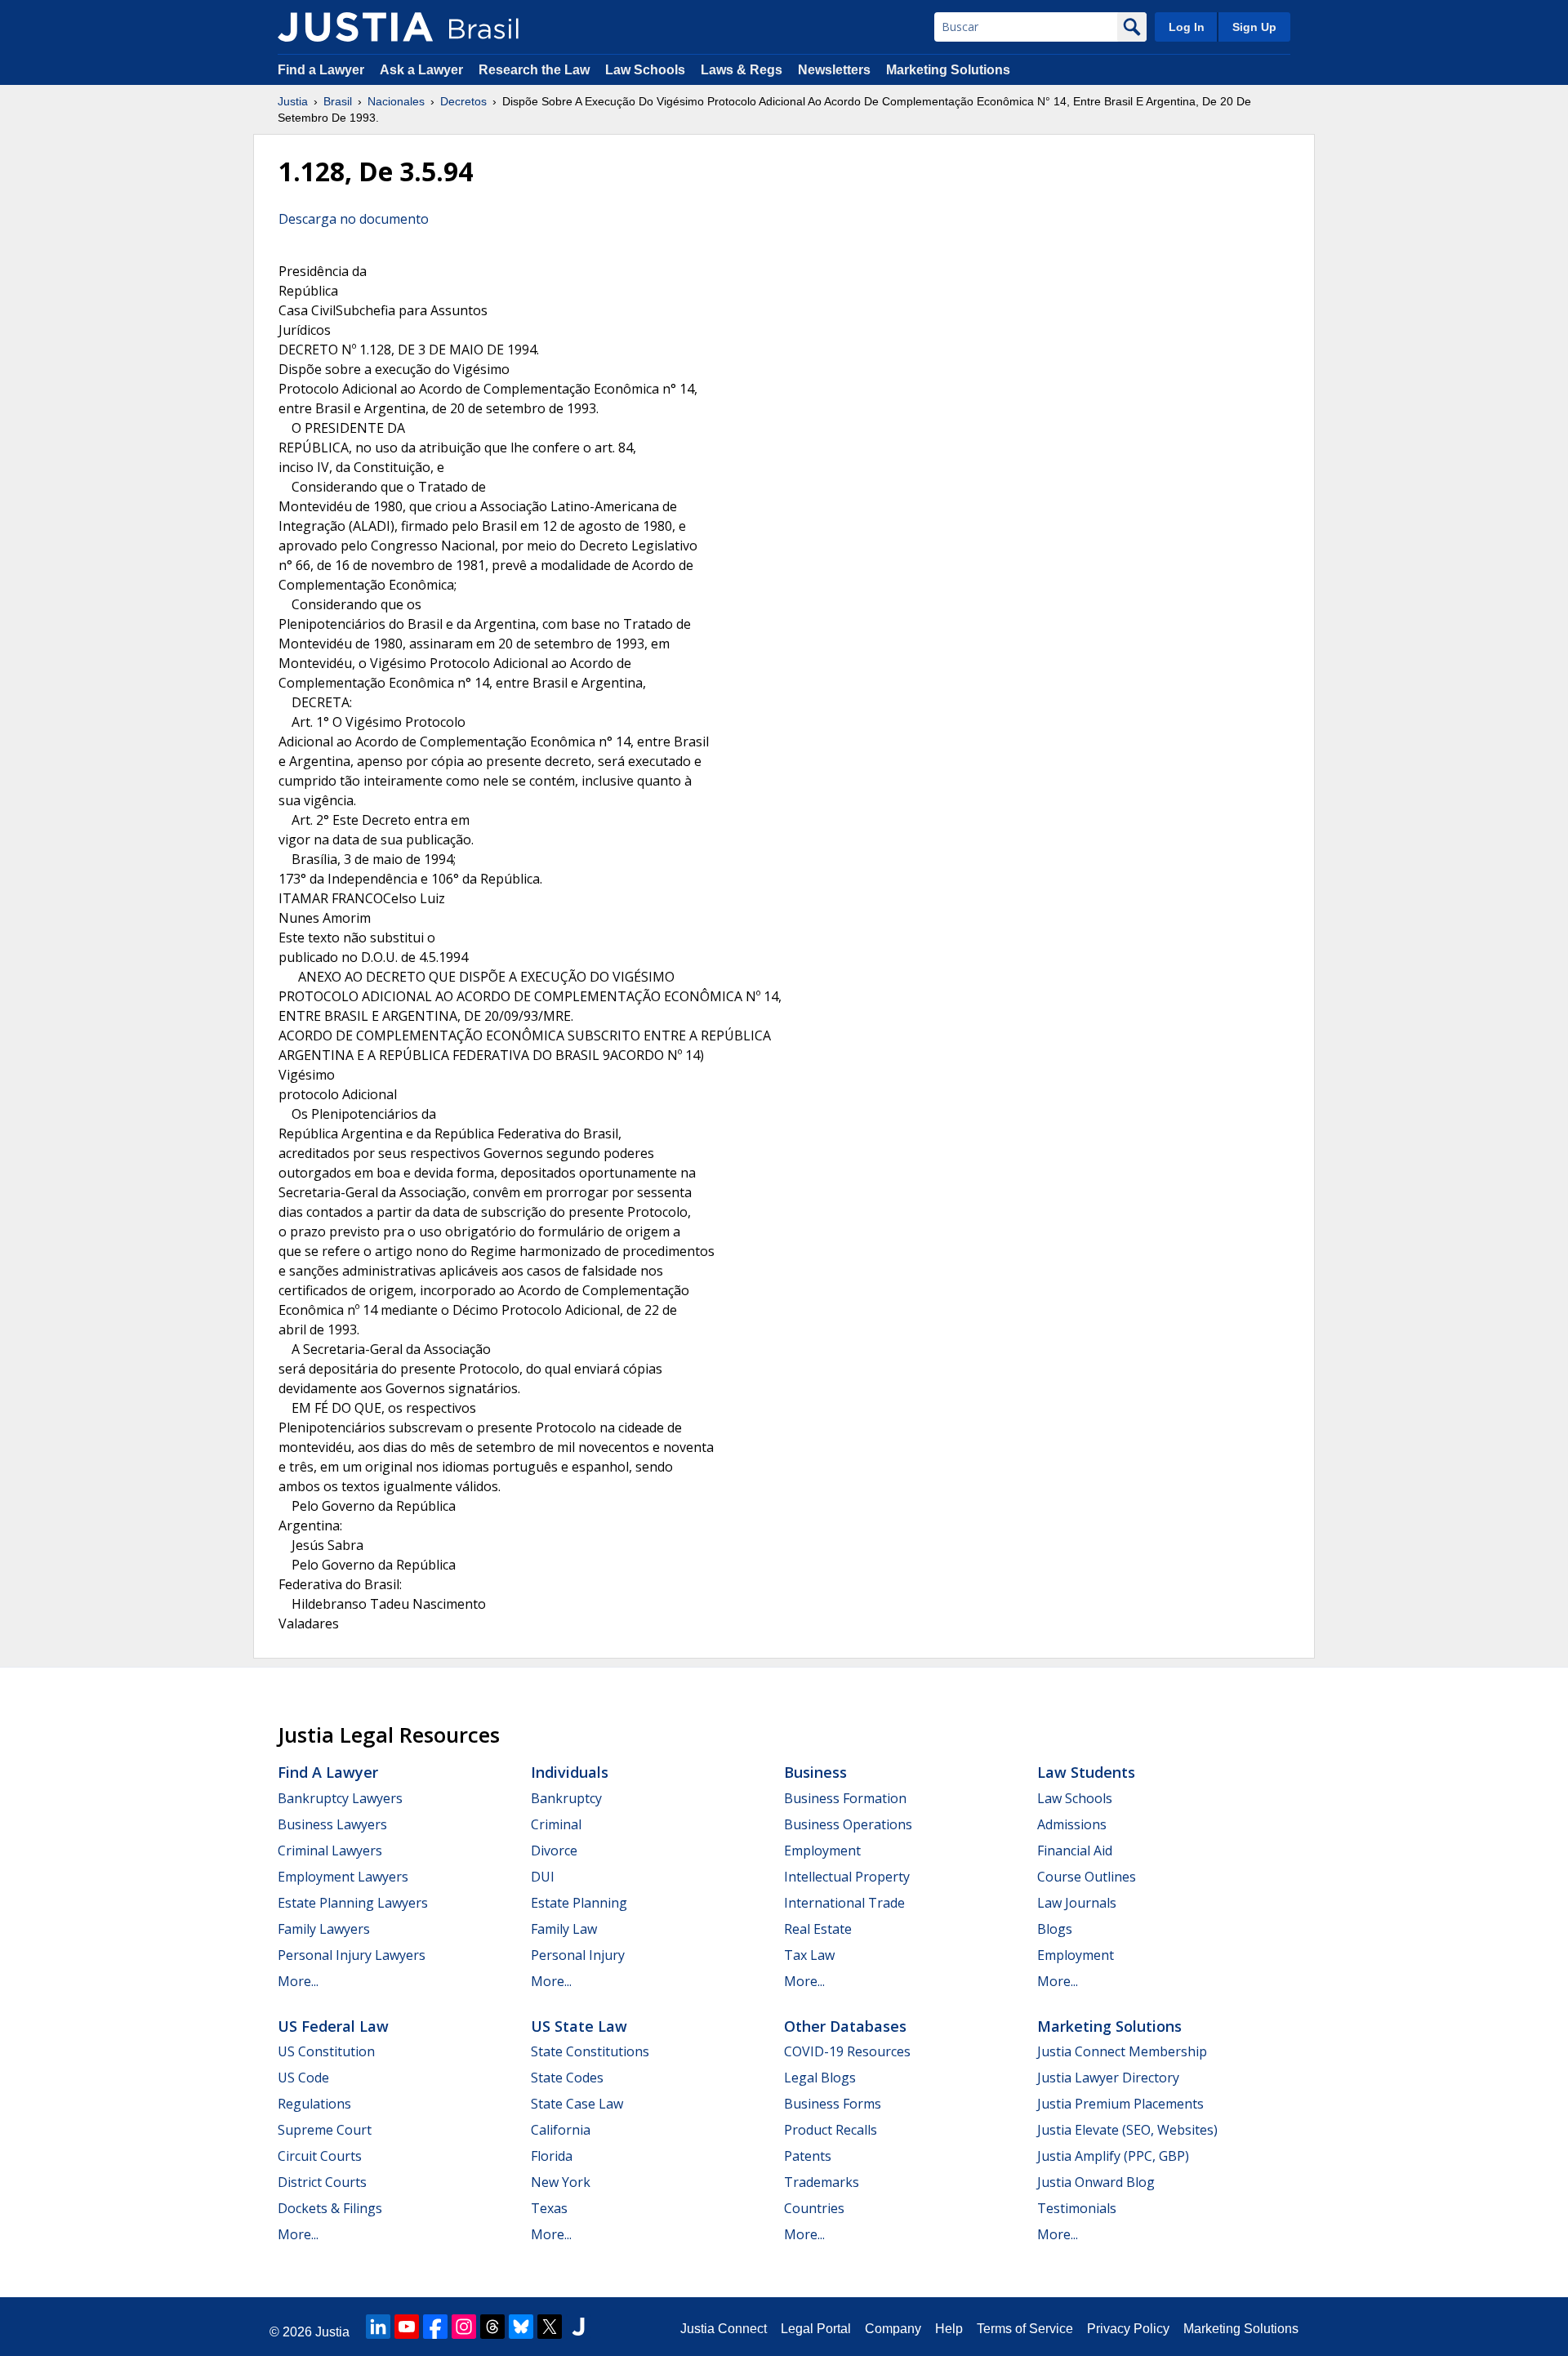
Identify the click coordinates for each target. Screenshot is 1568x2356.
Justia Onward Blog (1096, 2182)
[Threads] (492, 2327)
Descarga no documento (354, 219)
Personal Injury (578, 1955)
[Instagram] (464, 2327)
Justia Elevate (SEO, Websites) (1127, 2130)
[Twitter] (550, 2327)
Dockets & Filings (330, 2208)
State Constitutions (590, 2051)
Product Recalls (831, 2130)
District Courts (322, 2182)
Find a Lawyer (321, 70)
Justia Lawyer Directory (1108, 2078)
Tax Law (809, 1955)
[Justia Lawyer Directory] (578, 2327)
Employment (822, 1851)
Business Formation (845, 1798)
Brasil (338, 101)
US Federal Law (333, 2026)
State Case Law (577, 2104)
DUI (543, 1877)
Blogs (1055, 1929)
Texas (549, 2208)
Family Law (564, 1929)
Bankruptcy (566, 1798)
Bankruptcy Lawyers (340, 1798)
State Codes (567, 2078)
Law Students (1086, 1772)
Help (949, 2329)
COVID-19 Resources (847, 2051)
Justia (293, 101)
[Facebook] (435, 2327)
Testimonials (1077, 2208)
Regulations (314, 2104)
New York (561, 2182)
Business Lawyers (332, 1824)
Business (815, 1772)
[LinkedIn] (378, 2327)
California (561, 2130)
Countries (814, 2208)
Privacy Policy (1128, 2329)
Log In (1187, 27)
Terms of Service (1025, 2329)
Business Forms (833, 2104)
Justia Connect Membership (1122, 2051)
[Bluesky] (521, 2327)
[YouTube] (407, 2327)
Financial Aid (1075, 1851)
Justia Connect (724, 2329)
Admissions (1072, 1824)
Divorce (554, 1851)
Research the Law (534, 70)
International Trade (844, 1903)
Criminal (556, 1824)
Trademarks (822, 2182)
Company (893, 2329)
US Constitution (326, 2051)
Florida (552, 2156)
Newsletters (834, 70)
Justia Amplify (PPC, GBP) (1113, 2156)
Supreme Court (325, 2130)
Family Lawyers (324, 1929)
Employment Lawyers (343, 1877)
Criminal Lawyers (330, 1851)
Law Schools (645, 70)
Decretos (463, 101)
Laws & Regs (742, 70)
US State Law (579, 2026)
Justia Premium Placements (1120, 2104)
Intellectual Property (847, 1877)
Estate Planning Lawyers (353, 1903)
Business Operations (848, 1824)
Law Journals (1077, 1903)
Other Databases (845, 2026)
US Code (303, 2078)
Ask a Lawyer (423, 70)
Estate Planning (579, 1903)
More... (298, 1981)
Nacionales (396, 101)
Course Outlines (1087, 1877)
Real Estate (818, 1929)
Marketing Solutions (948, 70)
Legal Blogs (820, 2078)
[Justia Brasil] (355, 27)
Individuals (570, 1772)
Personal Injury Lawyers (352, 1955)
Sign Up (1254, 27)
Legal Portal (816, 2329)
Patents (808, 2156)
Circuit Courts (320, 2156)
